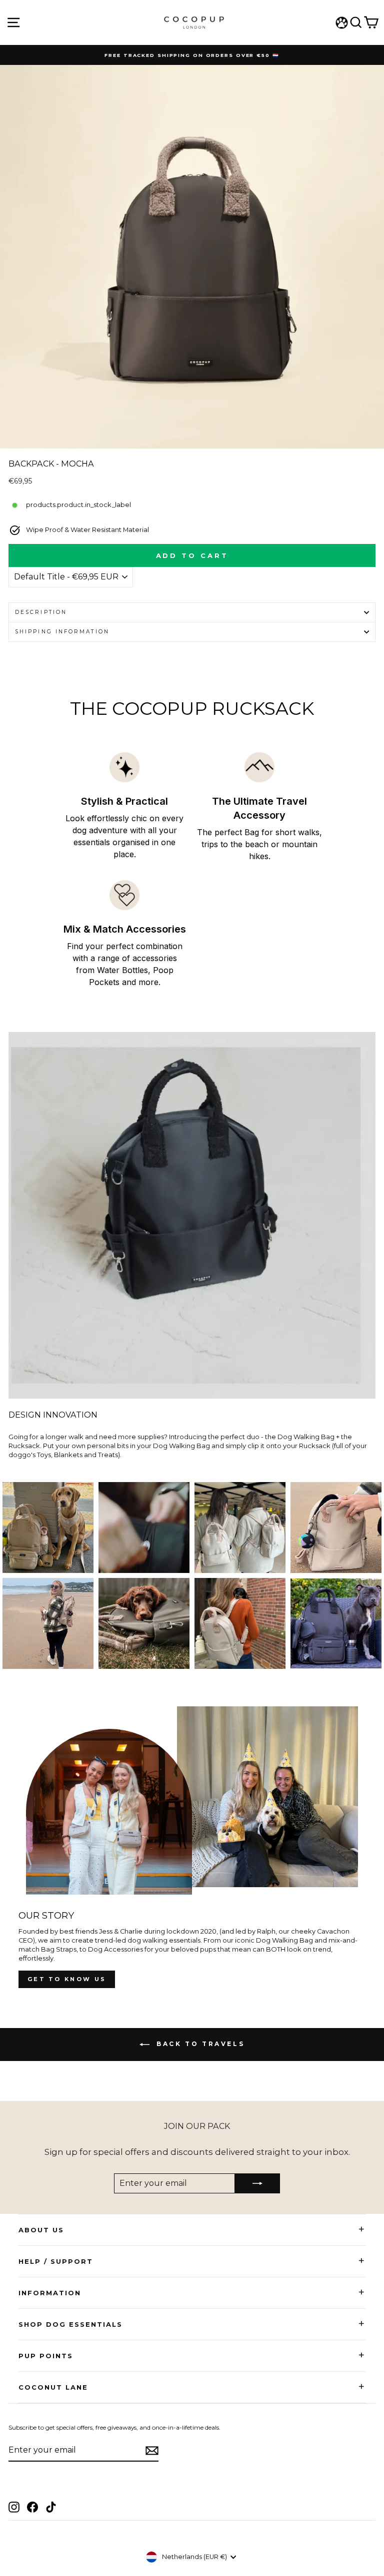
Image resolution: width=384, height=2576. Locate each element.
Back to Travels (199, 2044)
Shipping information (62, 632)
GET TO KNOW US (67, 1979)
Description (41, 612)
